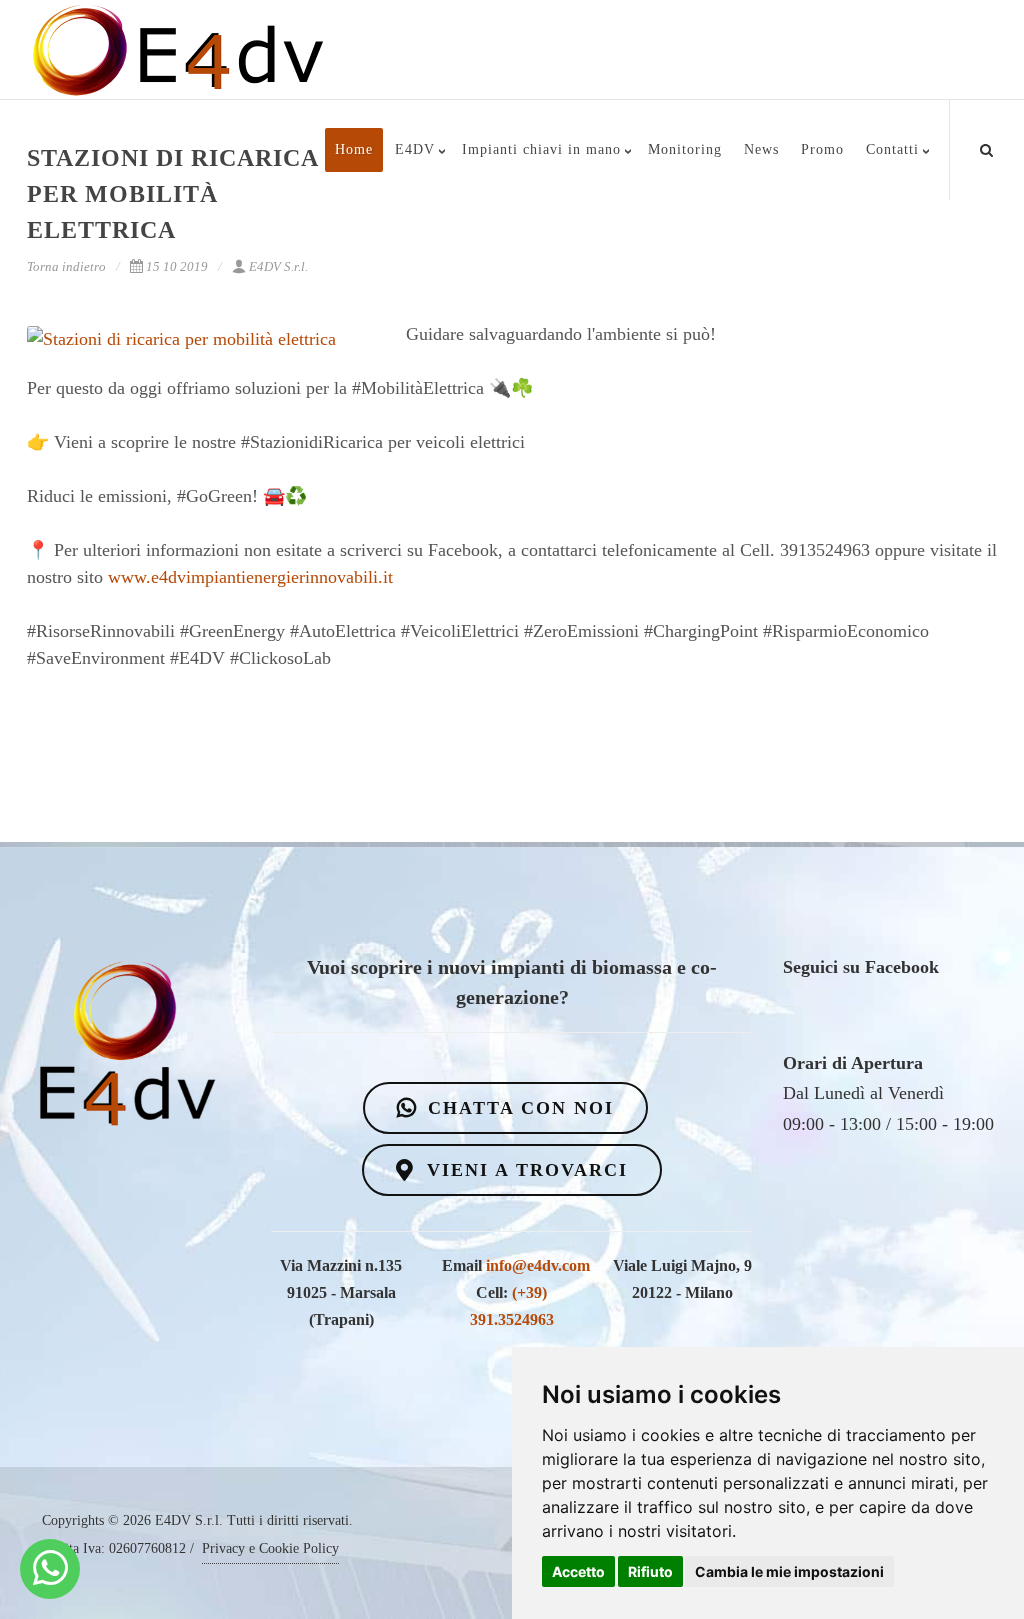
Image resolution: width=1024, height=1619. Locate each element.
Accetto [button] (578, 1571)
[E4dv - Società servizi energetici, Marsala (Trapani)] (50, 1569)
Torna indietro (66, 266)
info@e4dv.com (538, 1265)
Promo (822, 149)
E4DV (415, 149)
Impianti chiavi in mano (541, 149)
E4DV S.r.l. (278, 266)
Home (354, 149)
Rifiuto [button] (650, 1571)
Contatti (892, 149)
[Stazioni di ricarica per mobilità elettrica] (202, 339)
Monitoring (685, 149)
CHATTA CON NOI (517, 1108)
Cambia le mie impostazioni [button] (789, 1571)
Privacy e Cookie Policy (270, 1548)
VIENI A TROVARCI (524, 1170)
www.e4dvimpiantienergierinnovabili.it (250, 577)
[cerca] (987, 147)
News (761, 149)
